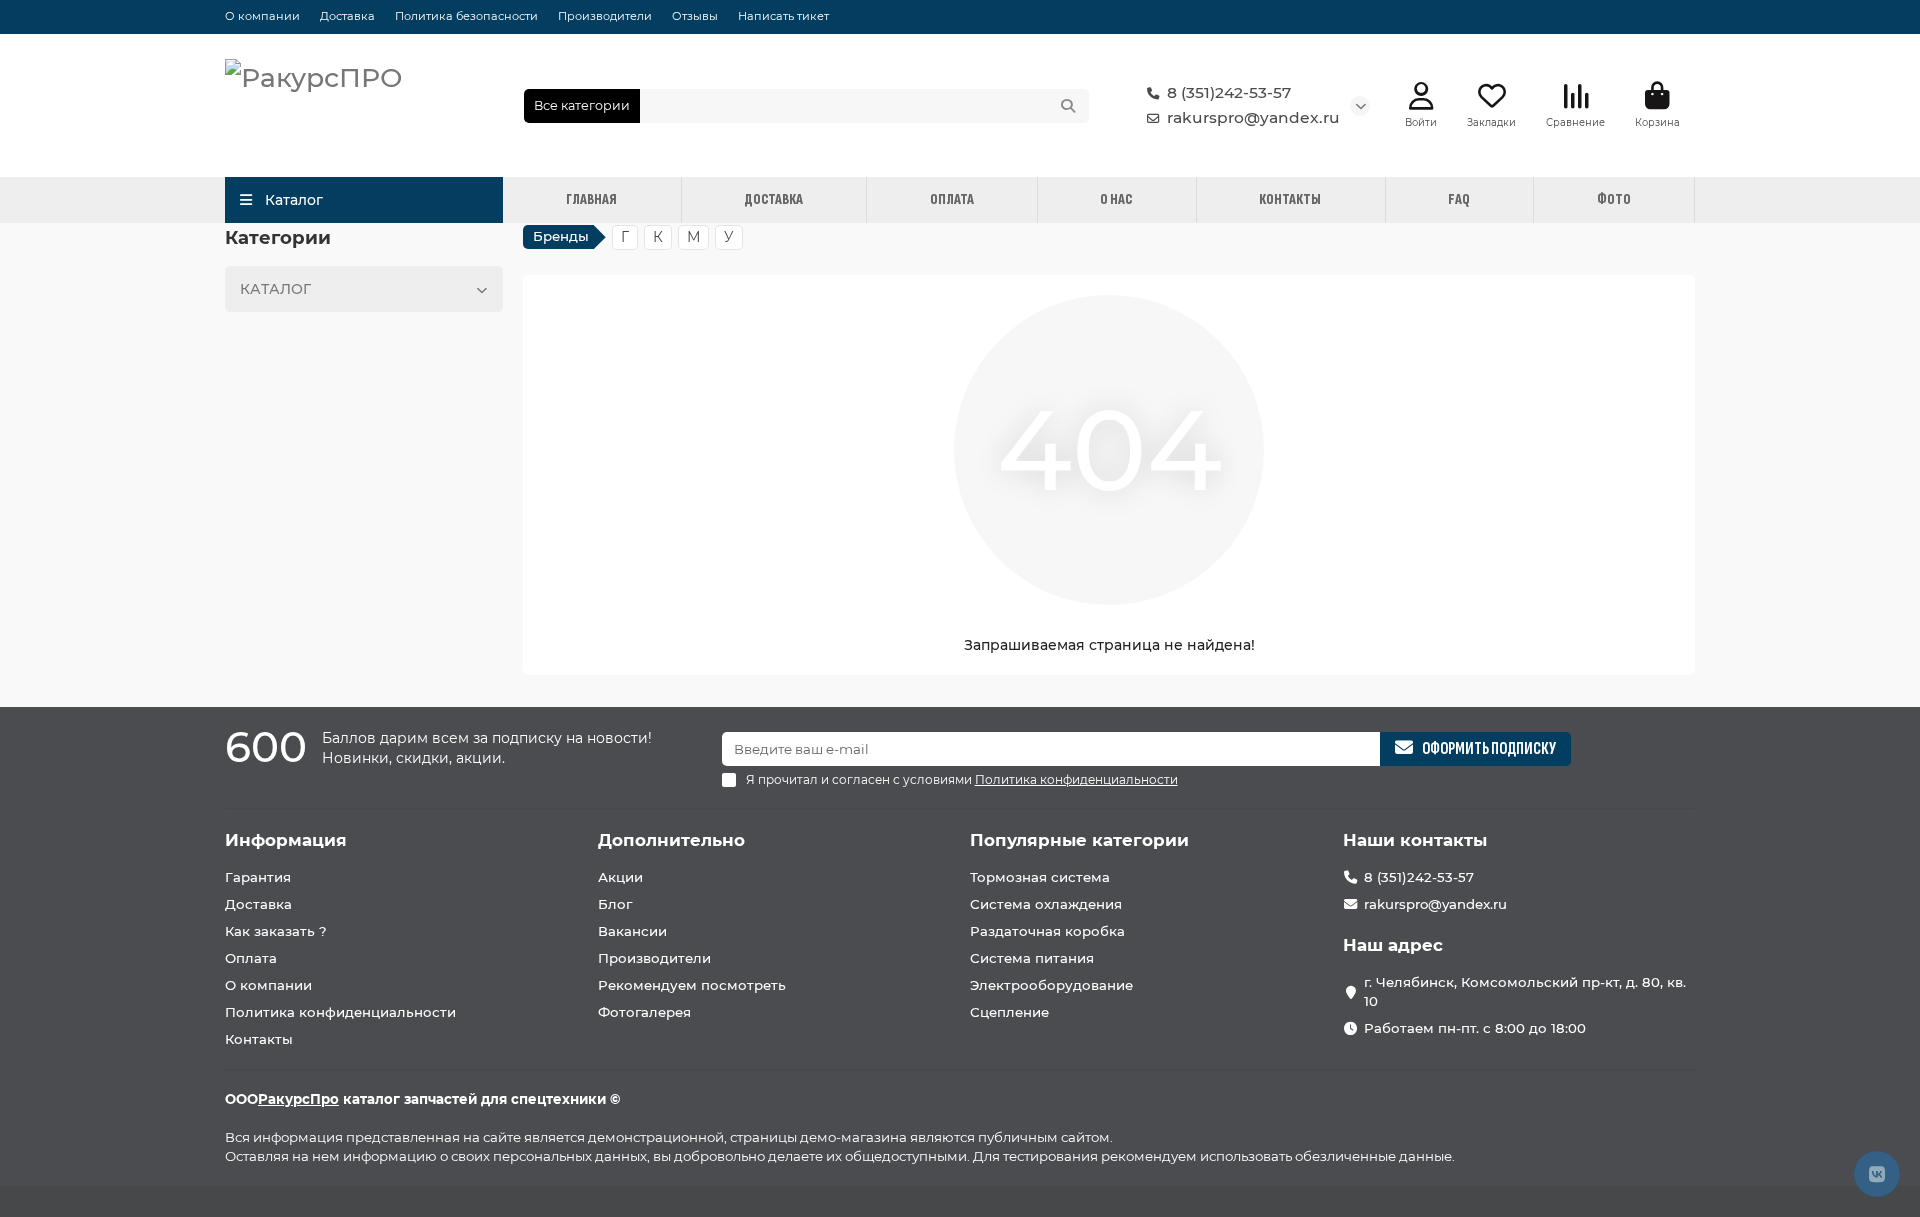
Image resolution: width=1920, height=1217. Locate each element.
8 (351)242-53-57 (1229, 92)
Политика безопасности (466, 16)
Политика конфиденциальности (340, 1012)
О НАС (1116, 199)
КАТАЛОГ (275, 289)
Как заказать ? (276, 931)
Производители (605, 16)
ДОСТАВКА (773, 199)
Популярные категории (1079, 840)
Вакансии (632, 931)
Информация (286, 840)
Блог (615, 904)
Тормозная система (1040, 877)
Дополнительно (671, 840)
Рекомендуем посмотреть (692, 985)
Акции (620, 877)
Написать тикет (783, 16)
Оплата (251, 958)
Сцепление (1009, 1012)
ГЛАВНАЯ (591, 199)
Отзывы (695, 16)
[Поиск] (1068, 106)
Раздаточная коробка (1047, 931)
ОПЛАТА (952, 199)
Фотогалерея (644, 1012)
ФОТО (1614, 199)
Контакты (259, 1039)
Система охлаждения (1046, 904)
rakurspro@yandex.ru (1253, 117)
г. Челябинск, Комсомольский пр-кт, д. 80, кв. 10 (1525, 991)
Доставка (347, 16)
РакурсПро (298, 1099)
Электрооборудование (1051, 985)
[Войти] (1421, 96)
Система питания (1032, 958)
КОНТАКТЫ (1290, 199)
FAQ (1459, 199)
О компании (262, 16)
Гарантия (258, 877)
